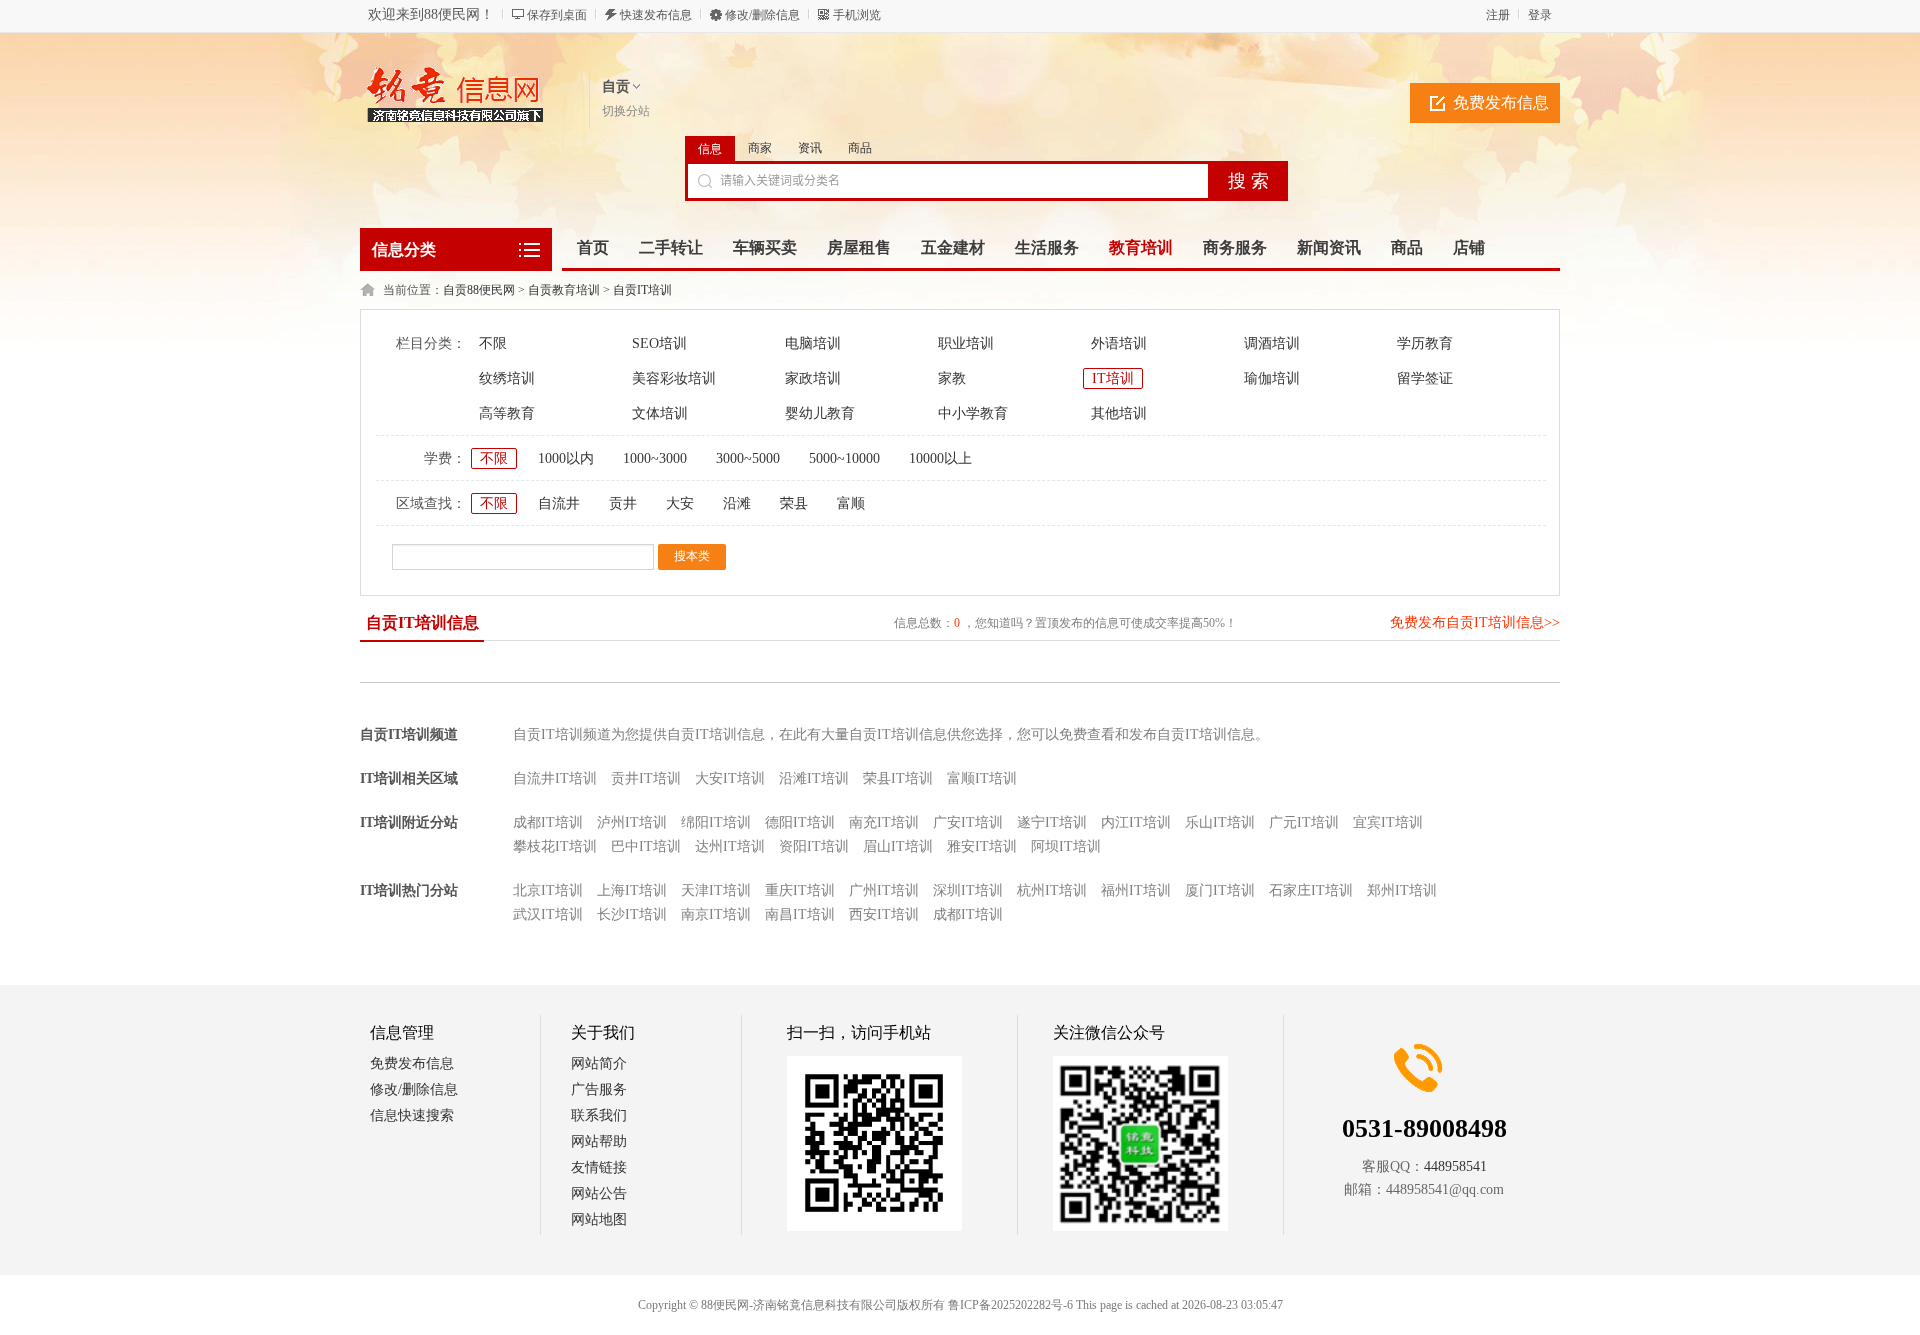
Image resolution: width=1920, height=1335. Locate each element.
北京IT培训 (548, 890)
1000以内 (566, 458)
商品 (860, 148)
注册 (1498, 15)
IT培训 (1113, 378)
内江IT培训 (1136, 822)
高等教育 (507, 413)
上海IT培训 (632, 890)
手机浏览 (857, 15)
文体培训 (660, 413)
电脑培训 (813, 343)
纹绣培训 (507, 378)
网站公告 (599, 1193)
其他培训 (1119, 413)
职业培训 (966, 343)
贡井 (623, 503)
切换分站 (626, 111)
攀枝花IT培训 (555, 846)
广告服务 (599, 1089)
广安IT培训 (968, 822)
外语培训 (1119, 343)
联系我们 (599, 1115)
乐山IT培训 (1220, 822)
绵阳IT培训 (716, 822)
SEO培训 (659, 343)
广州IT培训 (884, 890)
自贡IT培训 (642, 290)
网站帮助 (599, 1141)
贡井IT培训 (646, 778)
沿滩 (737, 503)
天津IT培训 (716, 890)
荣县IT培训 (898, 778)
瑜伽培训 (1272, 378)
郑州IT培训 (1402, 890)
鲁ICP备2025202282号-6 (1010, 1305)
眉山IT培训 (898, 846)
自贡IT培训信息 (422, 622)
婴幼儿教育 (820, 413)
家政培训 (813, 378)
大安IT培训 (730, 778)
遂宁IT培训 (1052, 822)
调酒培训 (1272, 343)
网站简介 (599, 1063)
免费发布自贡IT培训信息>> (1475, 622)
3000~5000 (748, 458)
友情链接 (599, 1167)
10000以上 (940, 458)
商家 (760, 148)
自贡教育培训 (564, 290)
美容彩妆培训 (674, 378)
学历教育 (1425, 343)
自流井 (559, 503)
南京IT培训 (716, 914)
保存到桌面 (557, 15)
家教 (952, 378)
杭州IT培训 (1052, 890)
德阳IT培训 (800, 822)
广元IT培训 (1304, 822)
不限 (493, 343)
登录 (1540, 15)
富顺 (851, 503)
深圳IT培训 (968, 890)
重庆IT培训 (800, 890)
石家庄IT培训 (1311, 890)
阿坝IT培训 (1066, 846)
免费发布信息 (1501, 102)
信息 (710, 149)
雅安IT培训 (982, 846)
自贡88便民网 (479, 290)
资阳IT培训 (814, 846)
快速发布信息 (656, 15)
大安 (680, 503)
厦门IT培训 (1220, 890)
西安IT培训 (884, 914)
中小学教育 (973, 413)
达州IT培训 (730, 846)
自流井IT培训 (555, 778)
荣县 (794, 503)
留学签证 (1425, 378)
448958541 (1455, 1166)
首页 (593, 247)
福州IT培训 (1136, 890)
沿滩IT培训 (814, 778)
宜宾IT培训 (1388, 822)
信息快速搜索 (412, 1115)
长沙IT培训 (632, 914)
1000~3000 (655, 458)
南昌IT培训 (800, 914)
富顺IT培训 (982, 778)
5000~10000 (844, 458)
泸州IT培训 (632, 822)
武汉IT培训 (548, 914)
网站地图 (599, 1219)
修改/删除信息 (762, 15)
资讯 (810, 148)
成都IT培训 (548, 822)
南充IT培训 (884, 822)
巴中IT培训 (646, 846)
